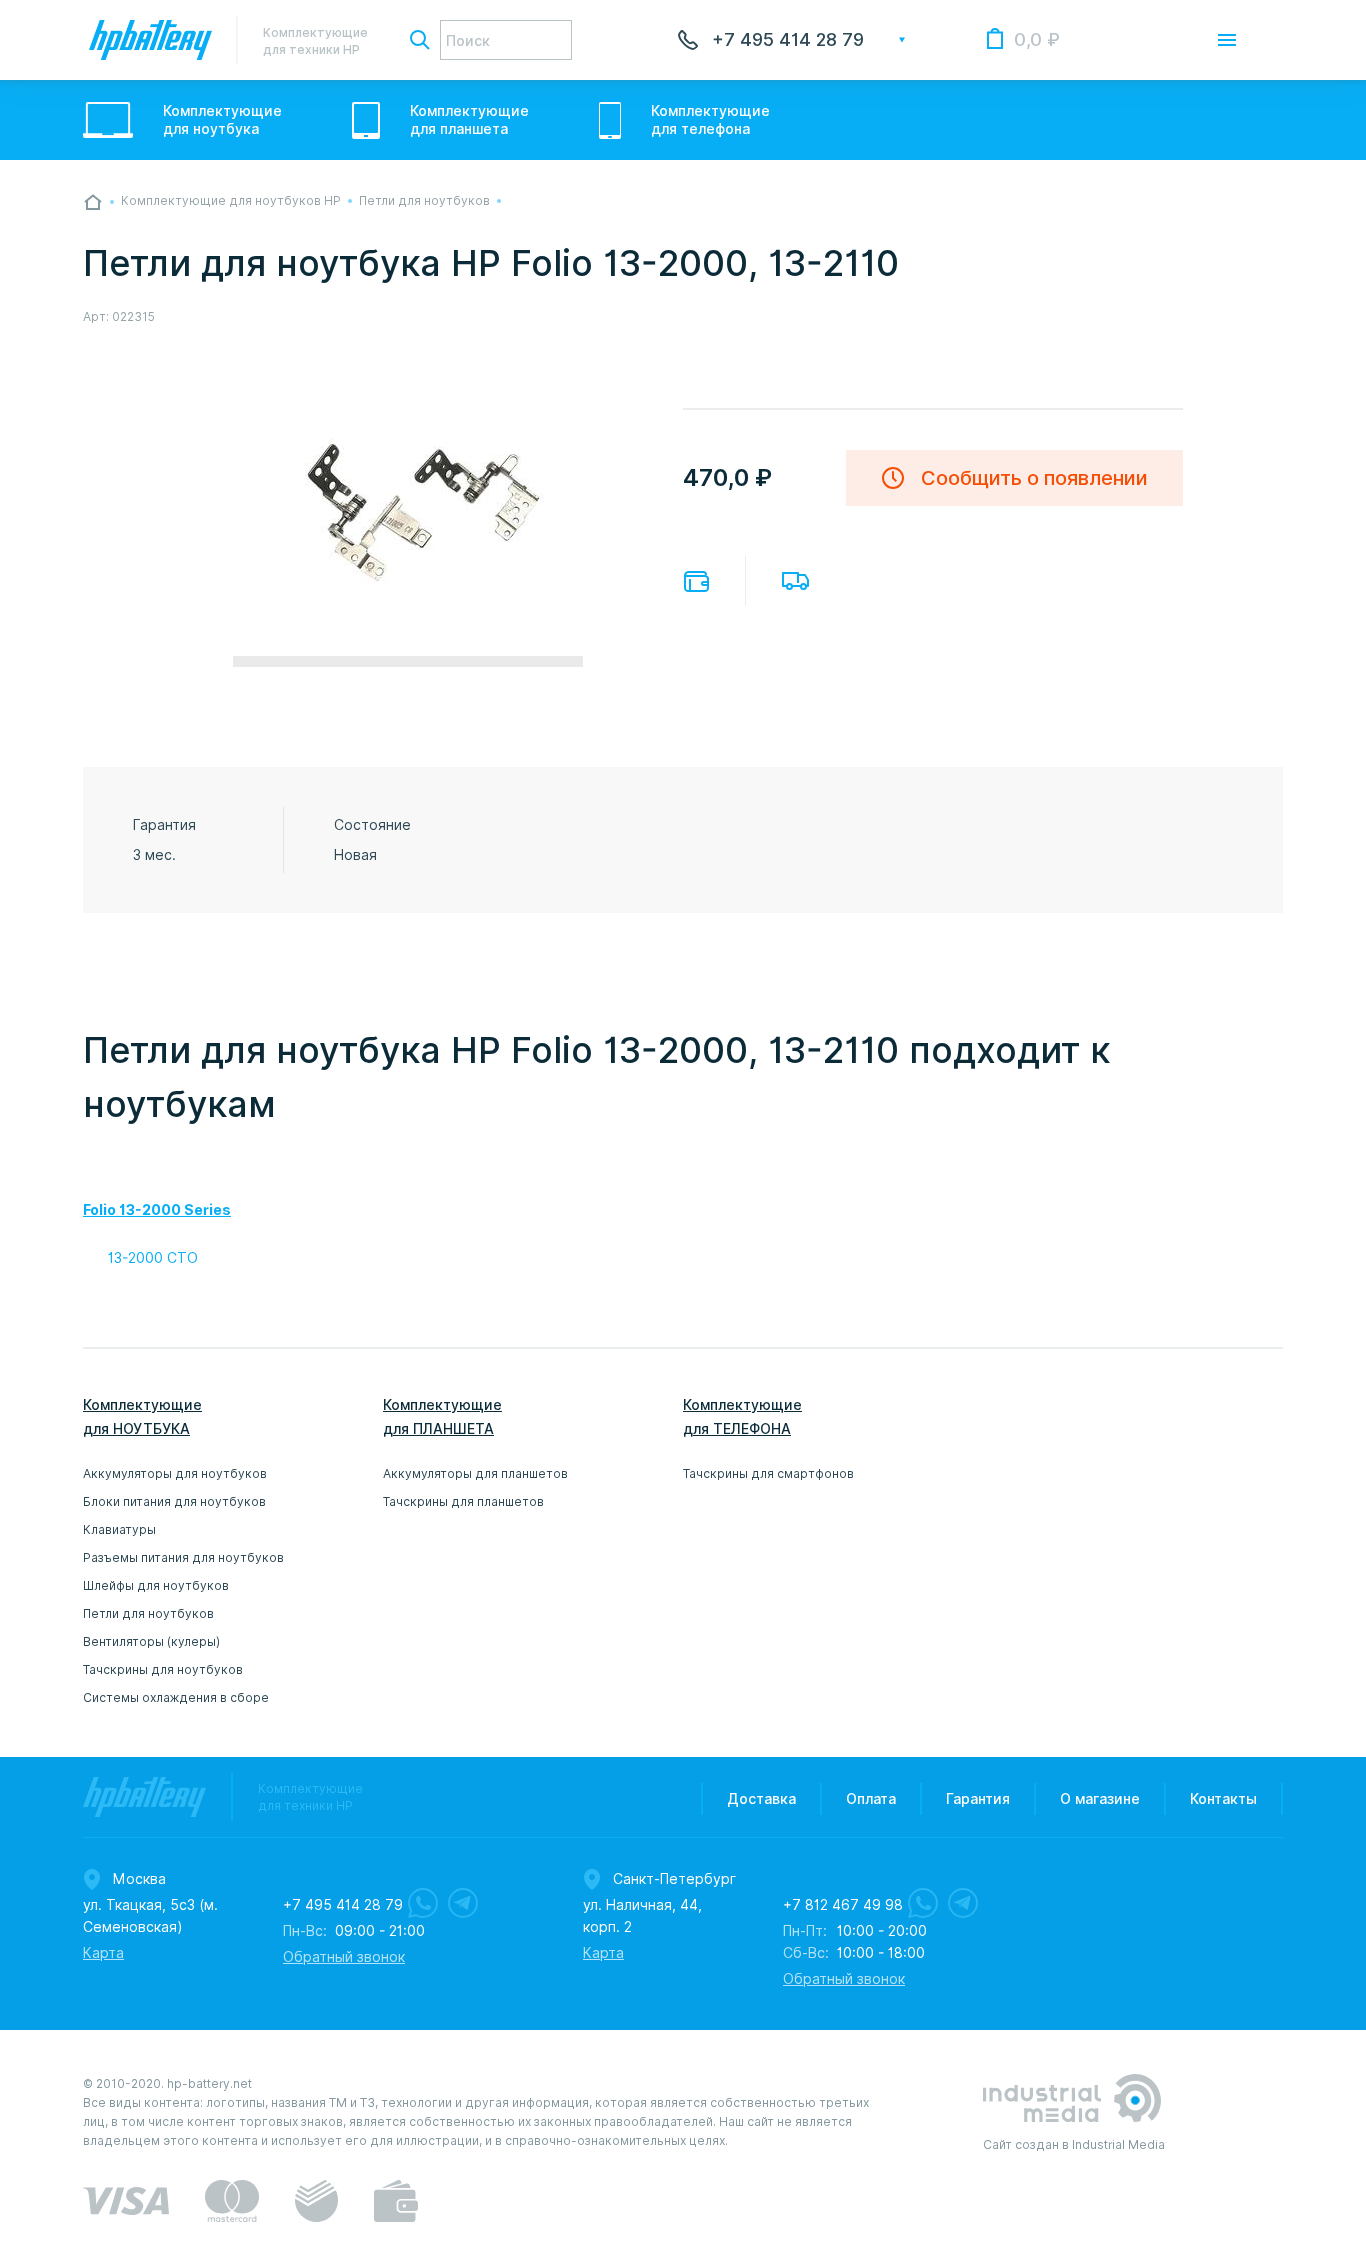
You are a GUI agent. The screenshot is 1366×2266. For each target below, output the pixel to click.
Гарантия (978, 1799)
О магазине (1100, 1799)
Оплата (696, 581)
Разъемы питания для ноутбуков (183, 1557)
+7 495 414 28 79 (788, 39)
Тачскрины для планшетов (463, 1501)
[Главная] (93, 202)
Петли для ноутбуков (148, 1613)
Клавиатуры (119, 1529)
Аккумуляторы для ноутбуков (175, 1473)
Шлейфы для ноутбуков (156, 1585)
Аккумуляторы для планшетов (475, 1473)
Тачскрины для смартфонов (768, 1473)
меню (1227, 40)
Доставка (795, 581)
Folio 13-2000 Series (157, 1210)
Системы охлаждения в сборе (176, 1697)
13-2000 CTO (153, 1258)
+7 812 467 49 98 (843, 1905)
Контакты (1223, 1799)
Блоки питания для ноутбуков (174, 1501)
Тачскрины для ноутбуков (163, 1669)
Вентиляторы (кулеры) (151, 1641)
